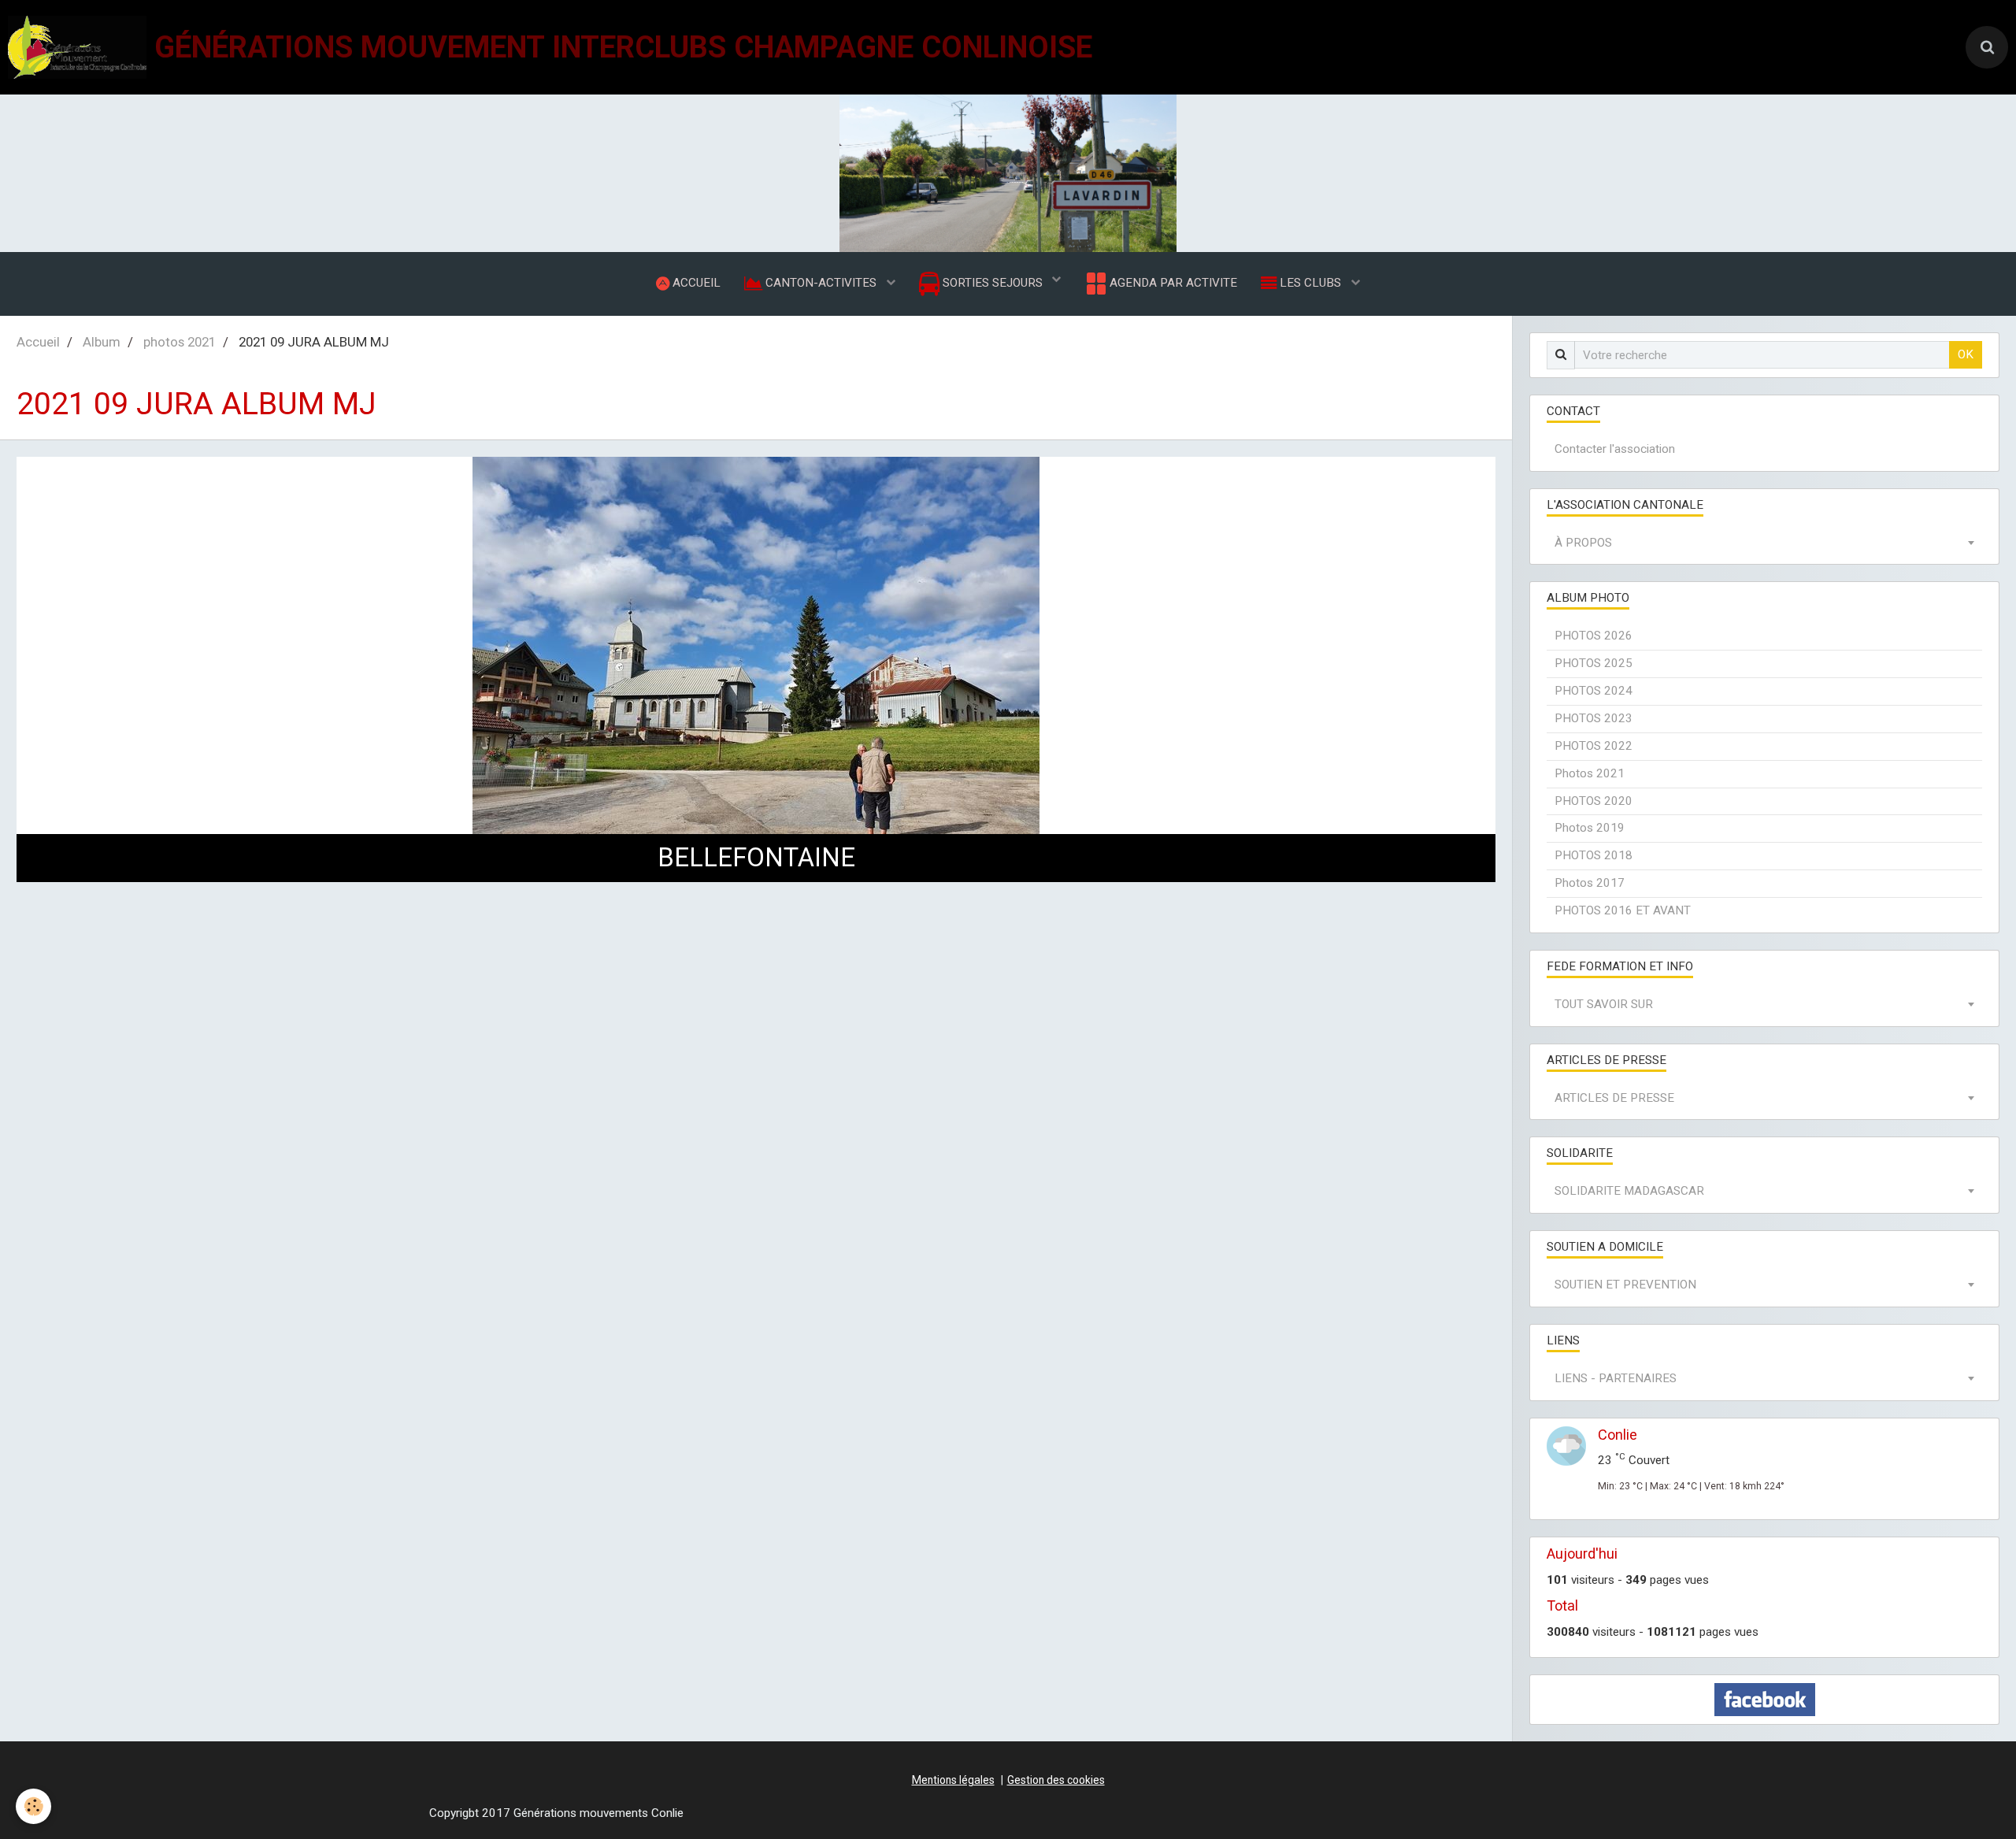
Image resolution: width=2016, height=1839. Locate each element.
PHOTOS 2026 (1594, 636)
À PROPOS (1583, 543)
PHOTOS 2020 (1594, 801)
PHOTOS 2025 (1594, 663)
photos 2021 (180, 342)
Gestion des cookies (1056, 1780)
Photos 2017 (1590, 883)
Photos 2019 (1590, 828)
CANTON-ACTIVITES (821, 283)
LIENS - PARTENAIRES (1616, 1378)
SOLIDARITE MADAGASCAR (1629, 1191)
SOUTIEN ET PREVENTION (1625, 1285)
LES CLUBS (1310, 283)
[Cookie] (33, 1806)
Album (102, 342)
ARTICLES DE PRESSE (1614, 1098)
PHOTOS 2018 (1594, 855)
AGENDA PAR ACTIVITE (1172, 283)
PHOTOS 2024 (1594, 691)
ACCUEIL (695, 283)
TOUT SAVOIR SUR (1604, 1004)
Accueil (38, 342)
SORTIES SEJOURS (993, 283)
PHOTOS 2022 (1594, 746)
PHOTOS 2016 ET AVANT (1623, 910)
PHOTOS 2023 (1594, 718)
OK (1966, 354)
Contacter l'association (1615, 449)
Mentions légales (953, 1780)
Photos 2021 (1590, 773)
